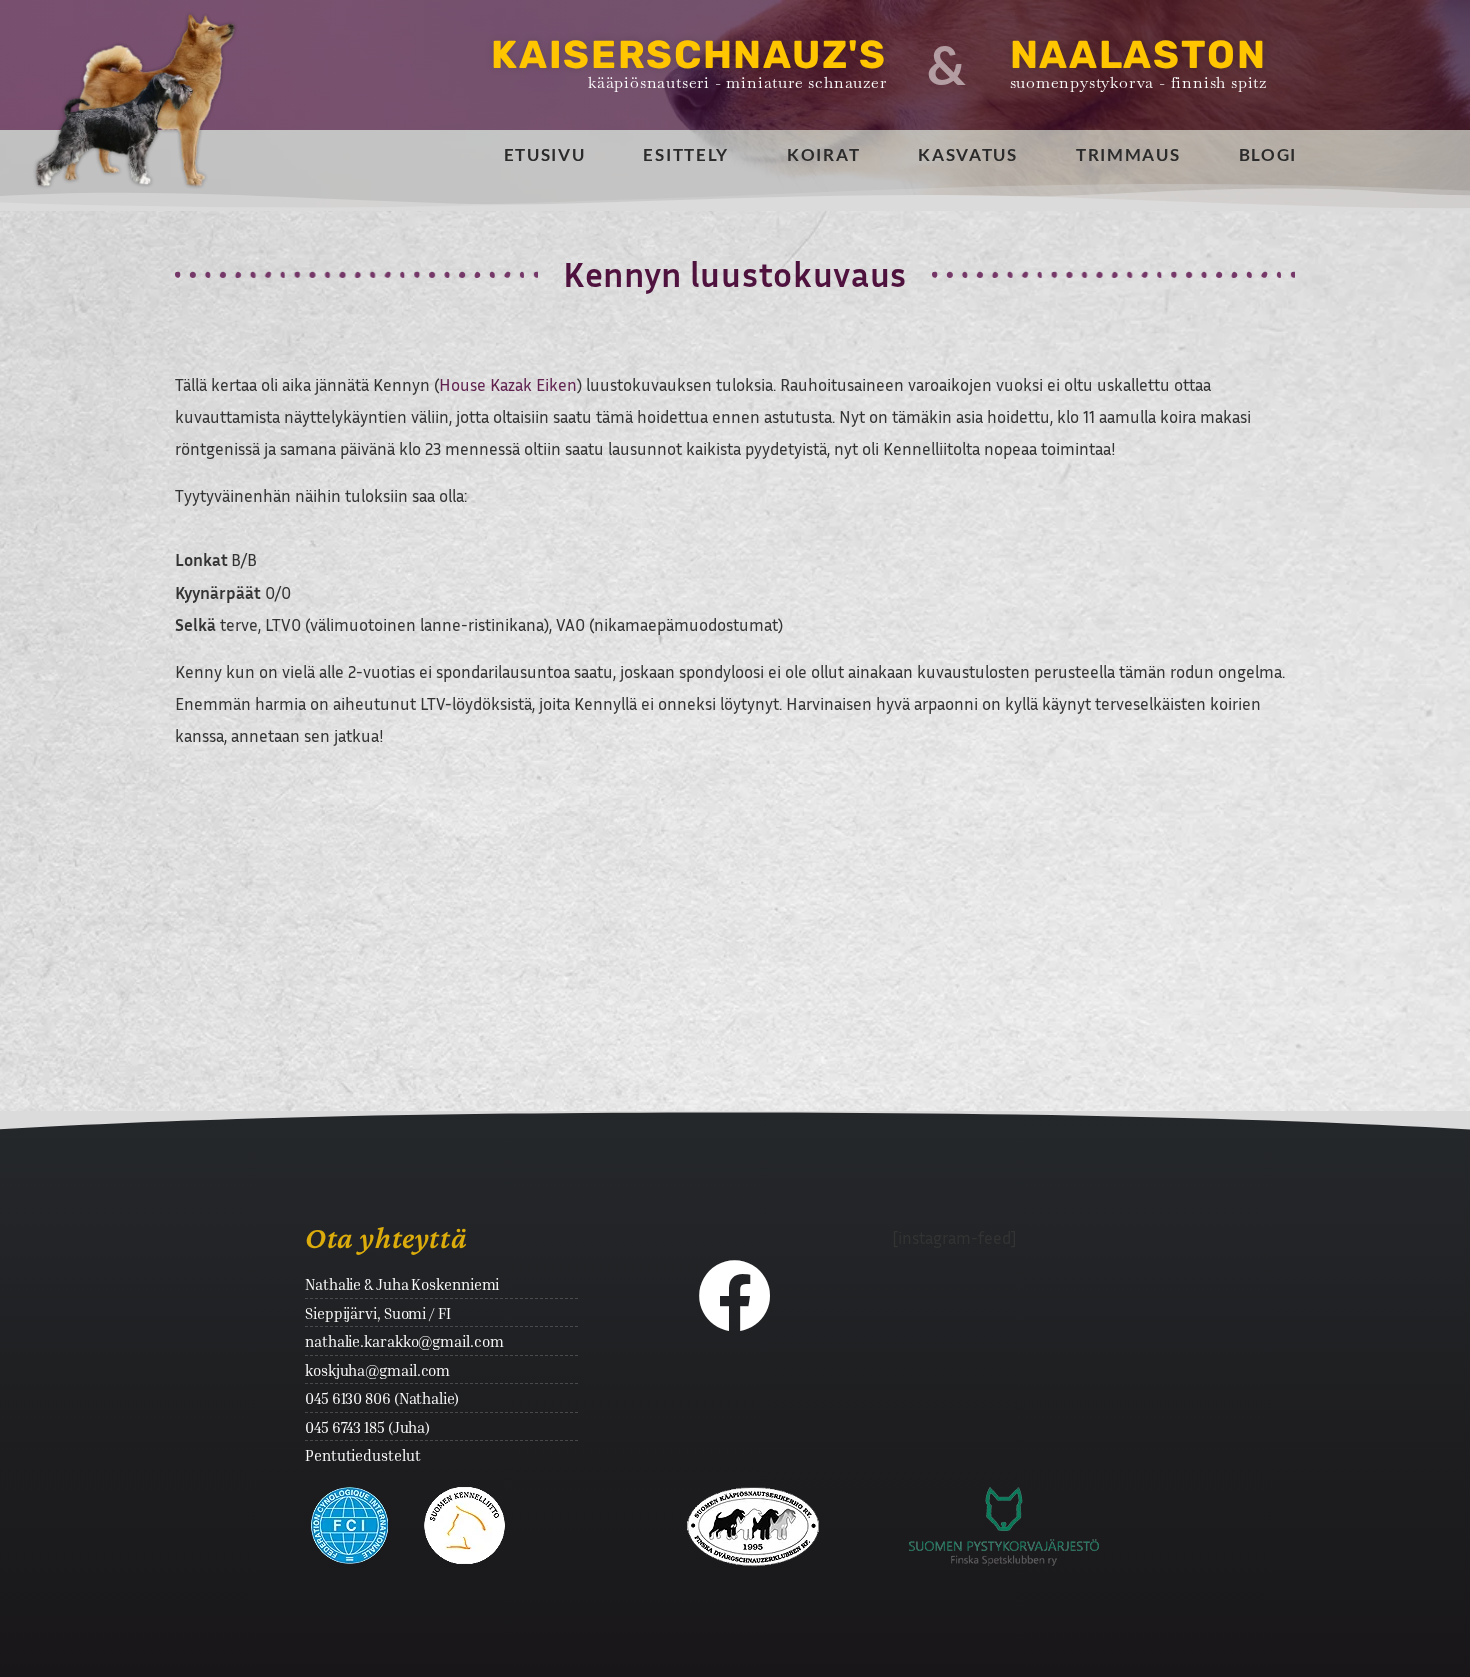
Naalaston (1138, 55)
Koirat (823, 154)
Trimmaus (1128, 154)
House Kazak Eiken (508, 384)
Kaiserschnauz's (689, 55)
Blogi (1268, 154)
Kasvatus (968, 154)
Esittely (686, 154)
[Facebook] (735, 1295)
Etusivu (545, 154)
